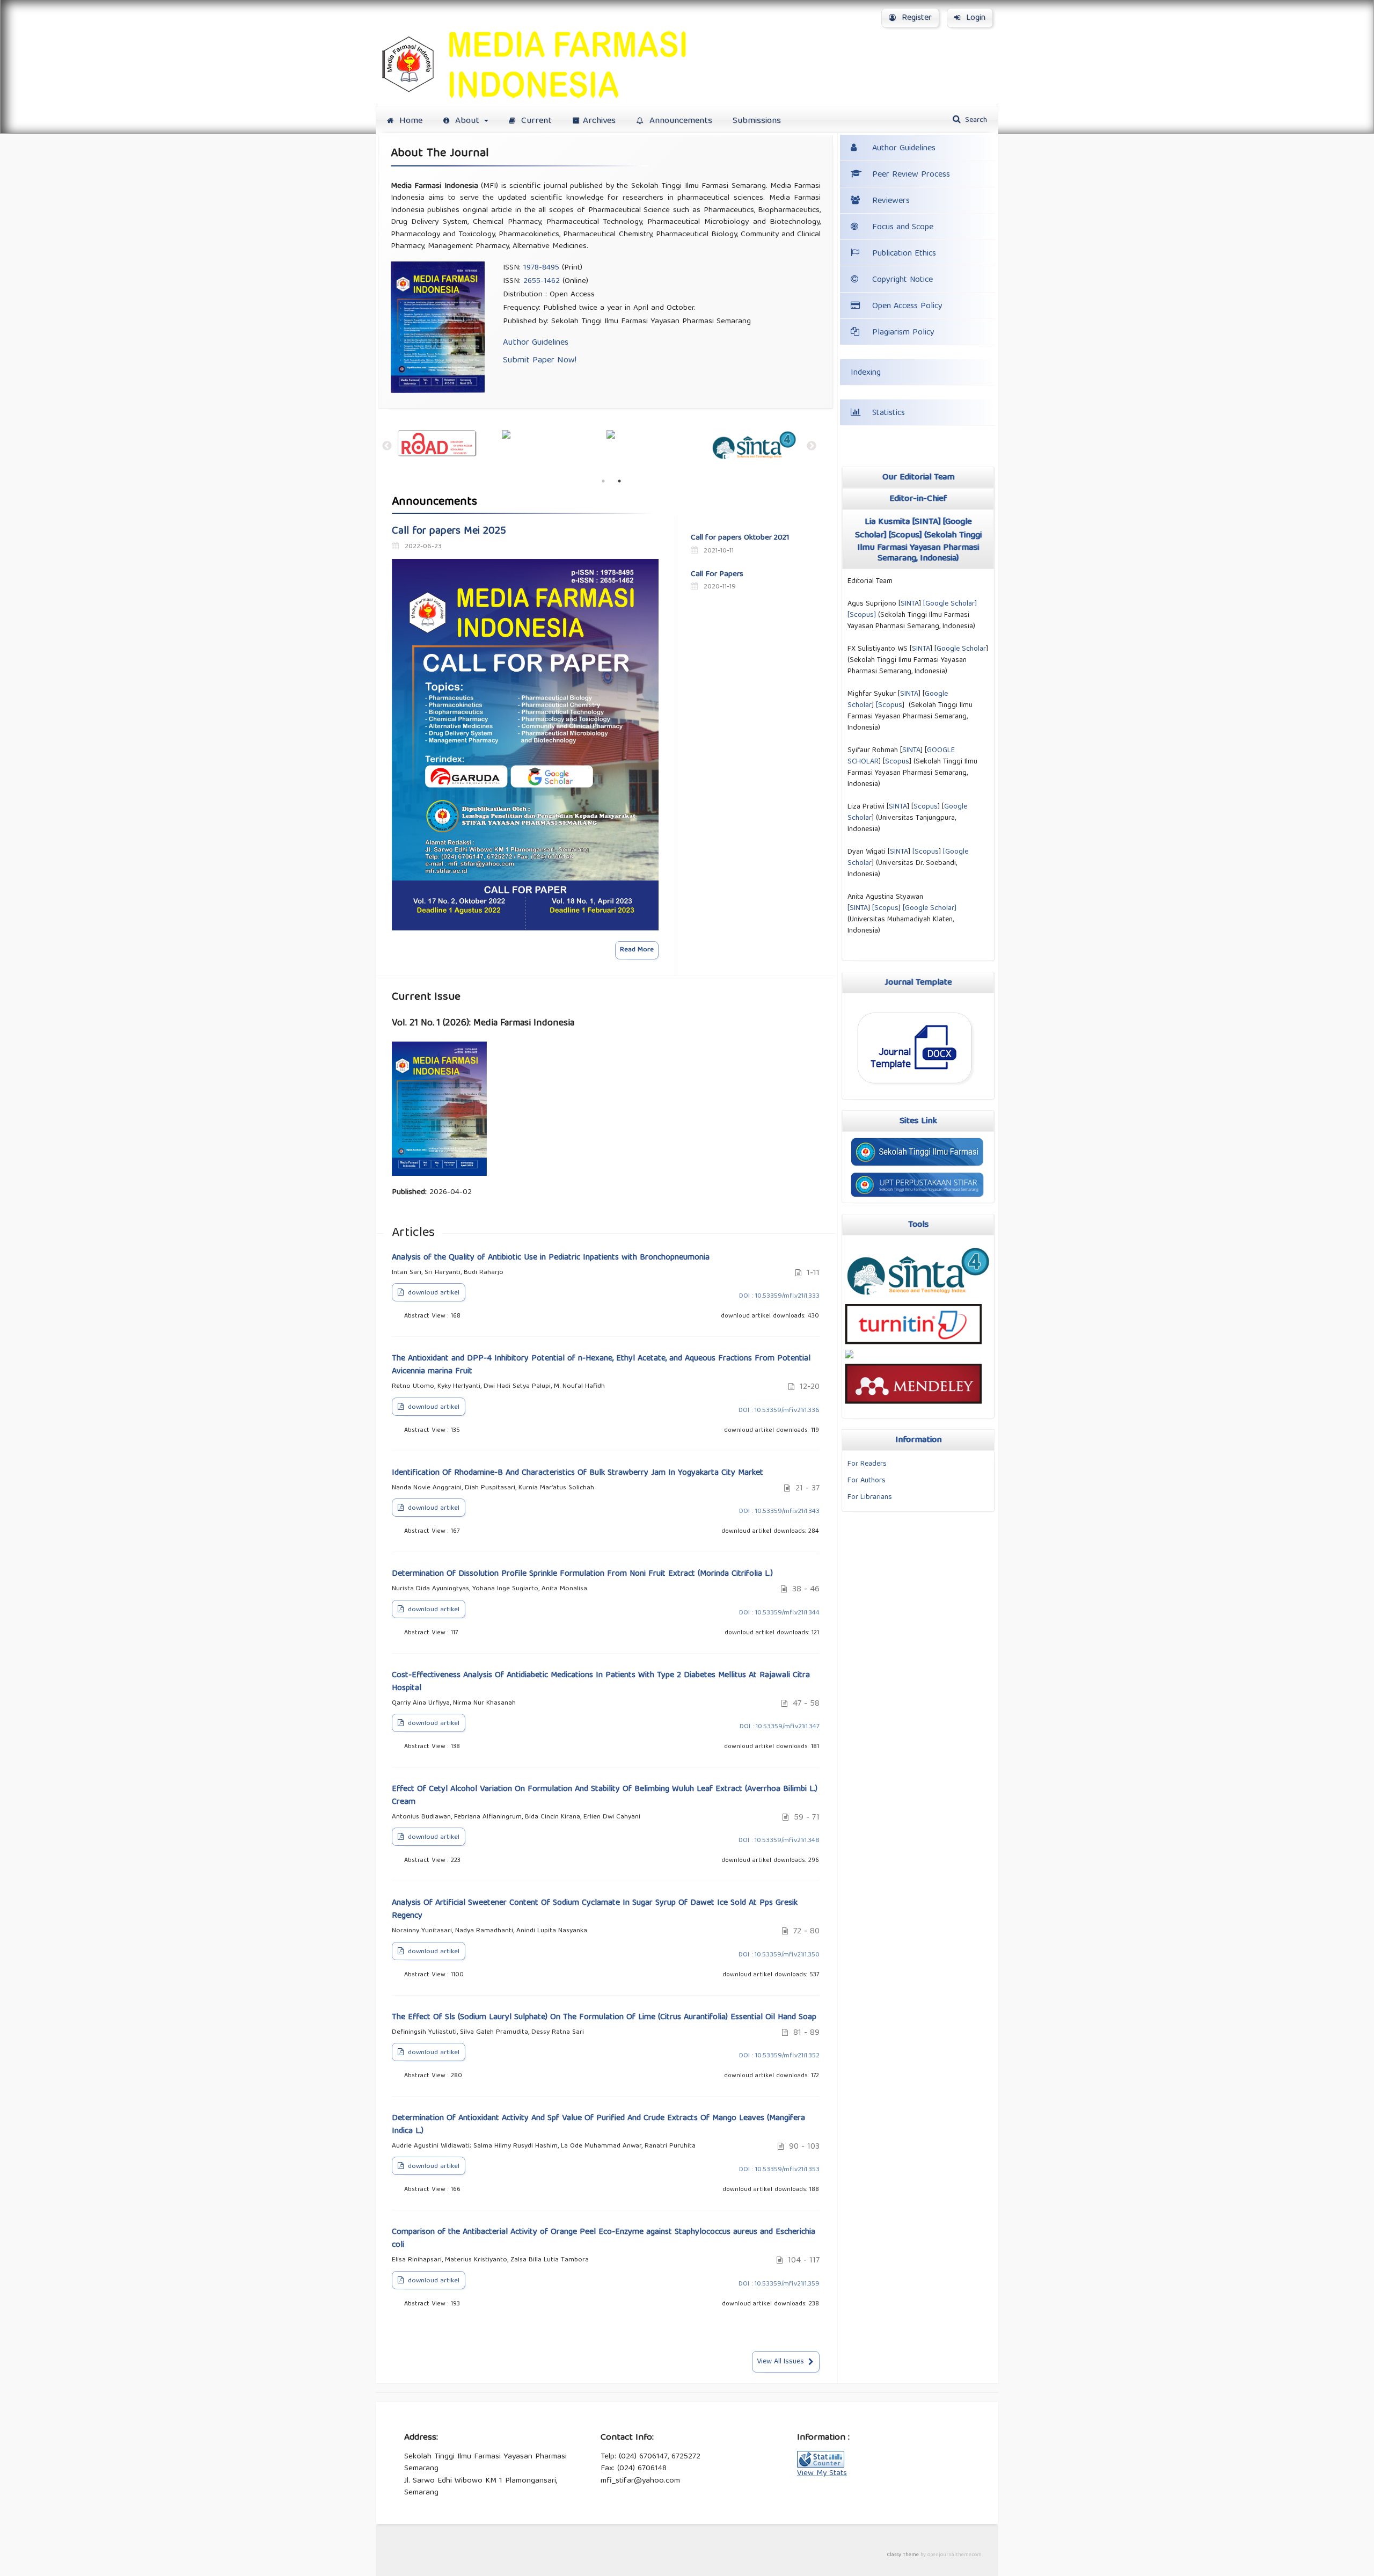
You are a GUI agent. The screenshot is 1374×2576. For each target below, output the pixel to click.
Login (974, 18)
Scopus (905, 536)
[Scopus (889, 705)
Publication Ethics (904, 254)
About (467, 121)
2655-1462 (542, 281)
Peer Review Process (911, 175)
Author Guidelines (536, 343)
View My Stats (822, 2473)
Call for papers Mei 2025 (449, 532)
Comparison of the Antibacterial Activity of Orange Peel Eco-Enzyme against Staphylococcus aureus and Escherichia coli (604, 2239)
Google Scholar (950, 604)
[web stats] (821, 2466)
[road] (659, 444)
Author (904, 149)
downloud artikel (433, 1293)
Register (915, 18)
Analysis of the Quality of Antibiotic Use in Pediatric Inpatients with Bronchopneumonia (551, 1258)
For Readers (867, 1464)
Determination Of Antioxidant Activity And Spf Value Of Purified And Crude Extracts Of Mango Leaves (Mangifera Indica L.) (598, 2125)
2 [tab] (619, 481)
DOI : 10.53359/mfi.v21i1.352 (779, 2056)
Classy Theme (904, 2555)
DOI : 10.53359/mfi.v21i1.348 (779, 1841)
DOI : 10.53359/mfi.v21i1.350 (779, 1955)
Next (812, 446)
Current (535, 121)
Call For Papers (717, 574)
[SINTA (858, 908)
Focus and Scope (903, 228)
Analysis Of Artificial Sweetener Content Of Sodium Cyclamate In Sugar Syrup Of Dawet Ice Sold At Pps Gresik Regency (595, 1910)
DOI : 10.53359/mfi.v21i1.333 (779, 1296)
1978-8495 (541, 268)
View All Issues (780, 2362)
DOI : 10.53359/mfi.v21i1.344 (779, 1613)
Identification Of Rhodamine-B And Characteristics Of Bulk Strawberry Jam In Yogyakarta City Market (578, 1473)
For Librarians (870, 1497)
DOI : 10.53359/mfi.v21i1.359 (779, 2284)
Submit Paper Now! (540, 361)
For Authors (867, 1481)
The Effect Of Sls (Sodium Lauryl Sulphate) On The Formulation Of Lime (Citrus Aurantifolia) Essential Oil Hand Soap (604, 2018)
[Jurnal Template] (916, 1089)
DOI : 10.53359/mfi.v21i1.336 (779, 1411)
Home (410, 121)
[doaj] (450, 444)
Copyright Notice (902, 280)
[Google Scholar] (930, 908)
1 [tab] (603, 481)
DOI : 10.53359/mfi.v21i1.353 (779, 2170)
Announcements (679, 121)
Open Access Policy (907, 307)
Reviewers (891, 201)
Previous (384, 446)
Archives (599, 121)
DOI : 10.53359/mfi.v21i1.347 (780, 1727)
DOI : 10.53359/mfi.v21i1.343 (779, 1512)
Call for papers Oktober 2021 (740, 538)
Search (975, 120)
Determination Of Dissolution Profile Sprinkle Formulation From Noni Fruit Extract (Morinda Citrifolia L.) (582, 1574)
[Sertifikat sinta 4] (918, 1302)
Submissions (757, 121)
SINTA (926, 522)
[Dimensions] (554, 434)
